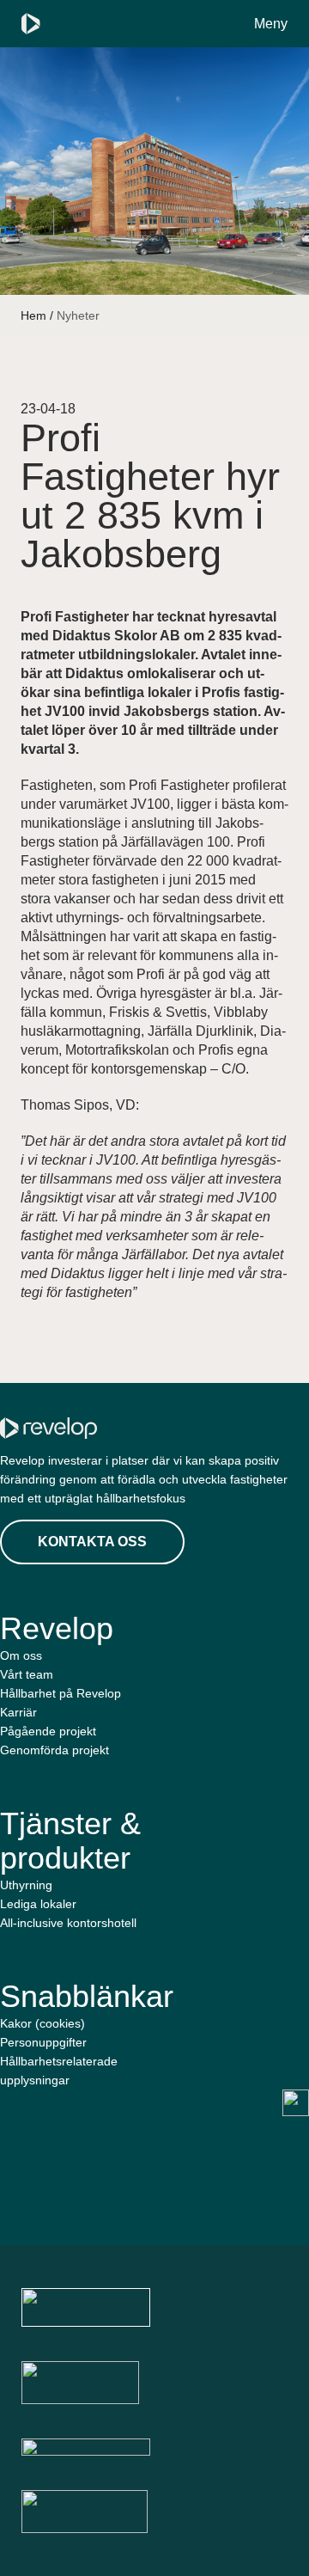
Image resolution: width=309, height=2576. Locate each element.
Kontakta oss (92, 1542)
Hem (33, 315)
